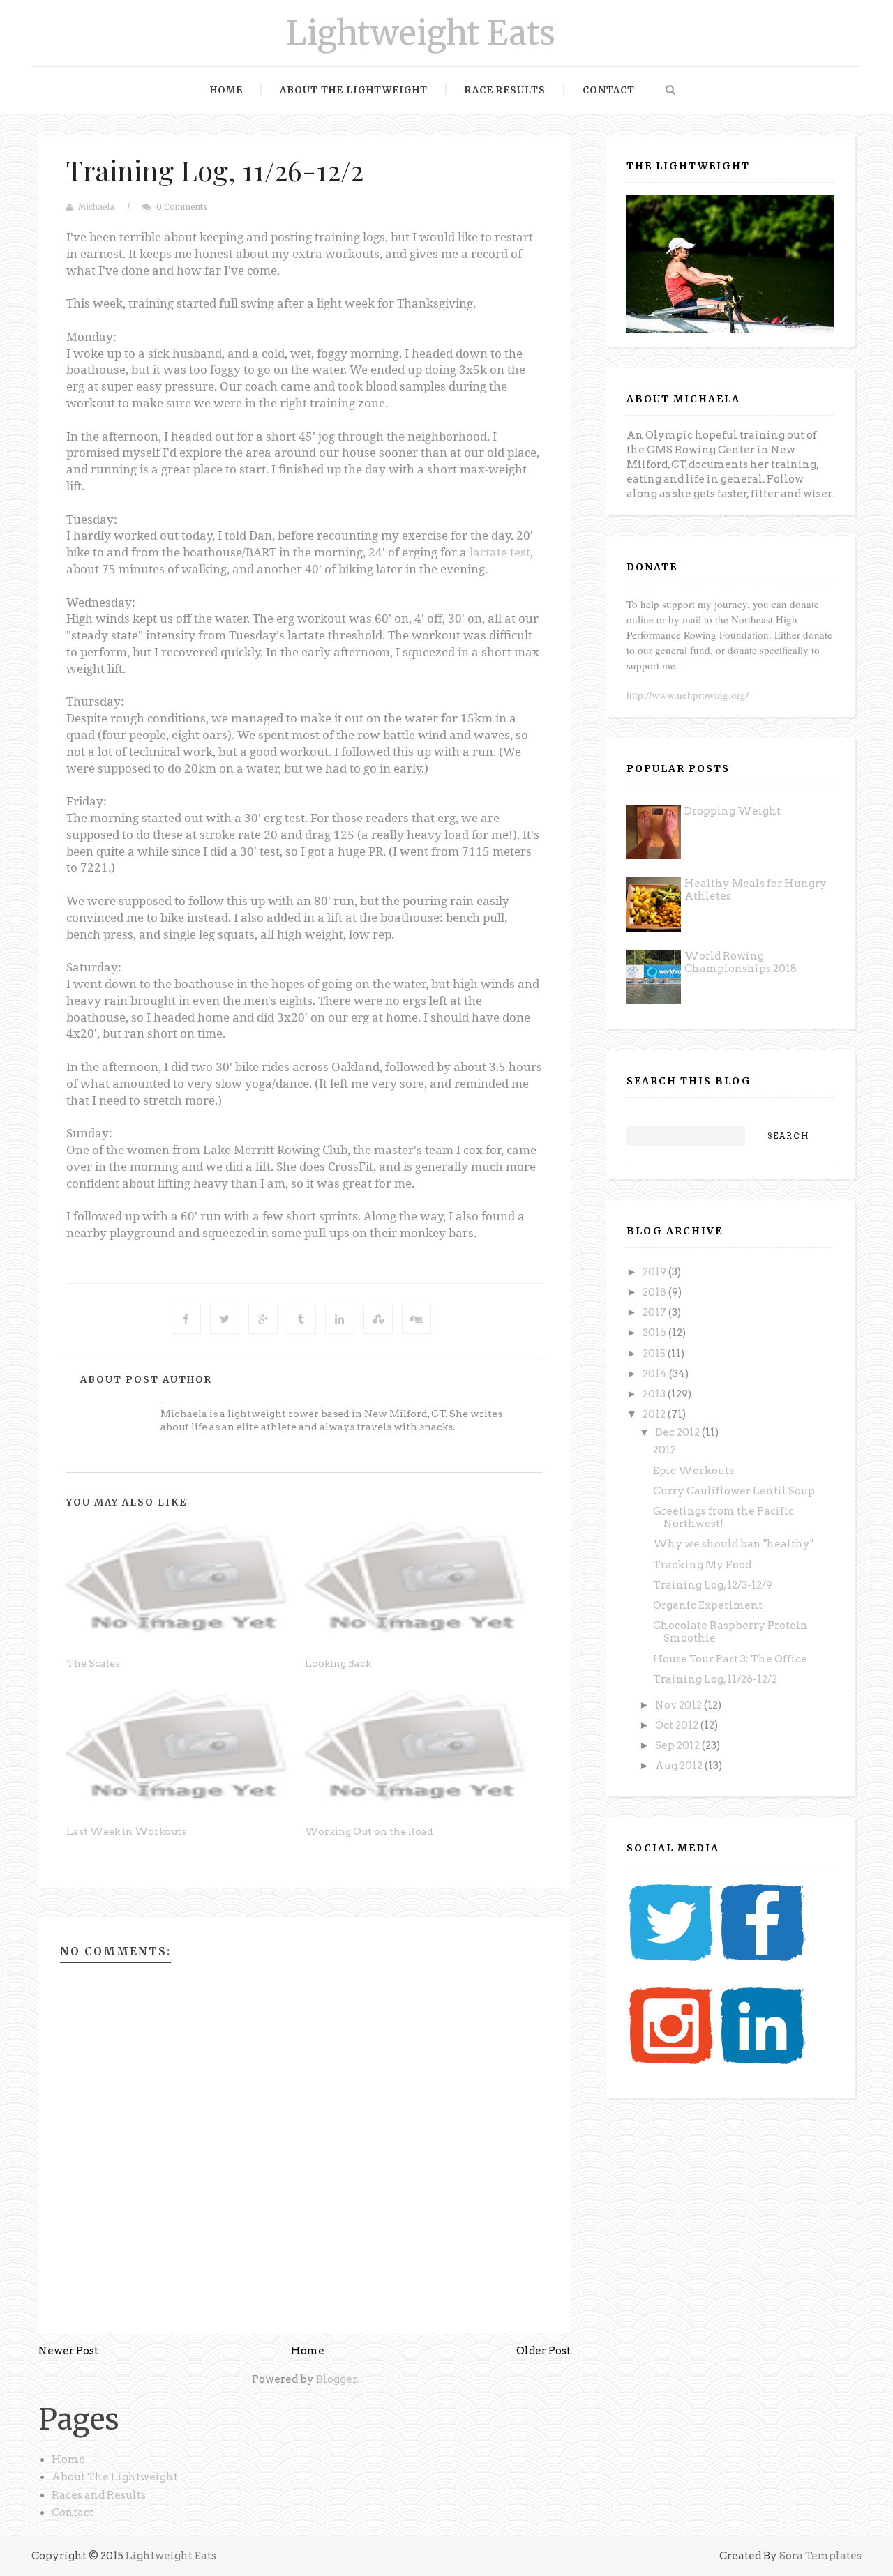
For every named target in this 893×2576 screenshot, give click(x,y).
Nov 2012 (680, 1705)
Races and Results (99, 2495)
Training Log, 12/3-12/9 (713, 1585)
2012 (655, 1414)
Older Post (543, 2351)
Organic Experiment (708, 1605)
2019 (655, 1272)
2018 (655, 1292)
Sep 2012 (678, 1745)
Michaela (96, 207)
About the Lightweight (354, 90)
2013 (655, 1394)
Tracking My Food (702, 1565)
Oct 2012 (678, 1725)
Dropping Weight (733, 811)
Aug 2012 (680, 1766)
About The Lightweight (115, 2477)
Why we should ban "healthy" (733, 1544)
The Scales (93, 1663)
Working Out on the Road (369, 1831)
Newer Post (68, 2351)
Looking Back (338, 1663)
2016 (655, 1333)
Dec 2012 (678, 1432)
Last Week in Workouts (126, 1831)
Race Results (505, 90)
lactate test (500, 552)
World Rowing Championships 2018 (741, 962)
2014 (656, 1374)
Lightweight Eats (421, 33)
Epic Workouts (693, 1471)
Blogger (336, 2379)
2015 (655, 1354)
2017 (655, 1312)
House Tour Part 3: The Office (730, 1659)
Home (226, 90)
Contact (609, 90)
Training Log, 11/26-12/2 (215, 170)
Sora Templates (820, 2556)
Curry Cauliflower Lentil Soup (734, 1491)
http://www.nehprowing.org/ (688, 695)
